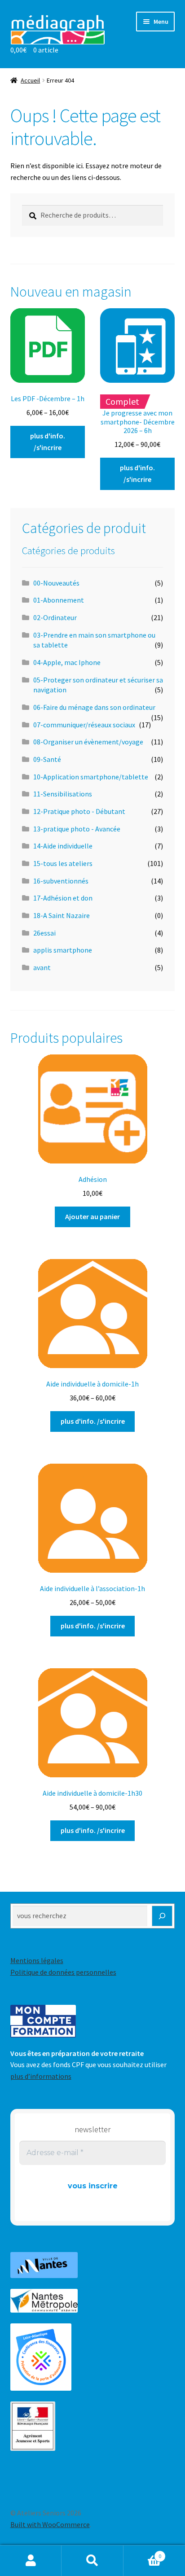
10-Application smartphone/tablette (91, 777)
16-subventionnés (61, 881)
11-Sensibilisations (63, 794)
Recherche (92, 2561)
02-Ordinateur (55, 617)
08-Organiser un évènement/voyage (88, 742)
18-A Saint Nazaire (62, 915)
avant (42, 967)
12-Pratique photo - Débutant (79, 811)
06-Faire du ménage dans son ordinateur (94, 707)
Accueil (30, 80)
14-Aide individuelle (63, 846)
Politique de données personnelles (63, 1972)
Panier (143, 2553)
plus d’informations (41, 2076)
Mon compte (31, 2561)
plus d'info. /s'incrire (48, 442)
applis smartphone (63, 950)
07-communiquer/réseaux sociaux (84, 725)
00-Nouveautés (56, 583)
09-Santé (47, 759)
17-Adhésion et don (63, 898)
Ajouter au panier (92, 1216)
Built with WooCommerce (50, 2524)
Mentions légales (37, 1960)
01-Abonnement (59, 600)
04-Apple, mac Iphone (67, 662)
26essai (44, 933)
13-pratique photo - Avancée (77, 829)
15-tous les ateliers (63, 863)
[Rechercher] (162, 1916)
